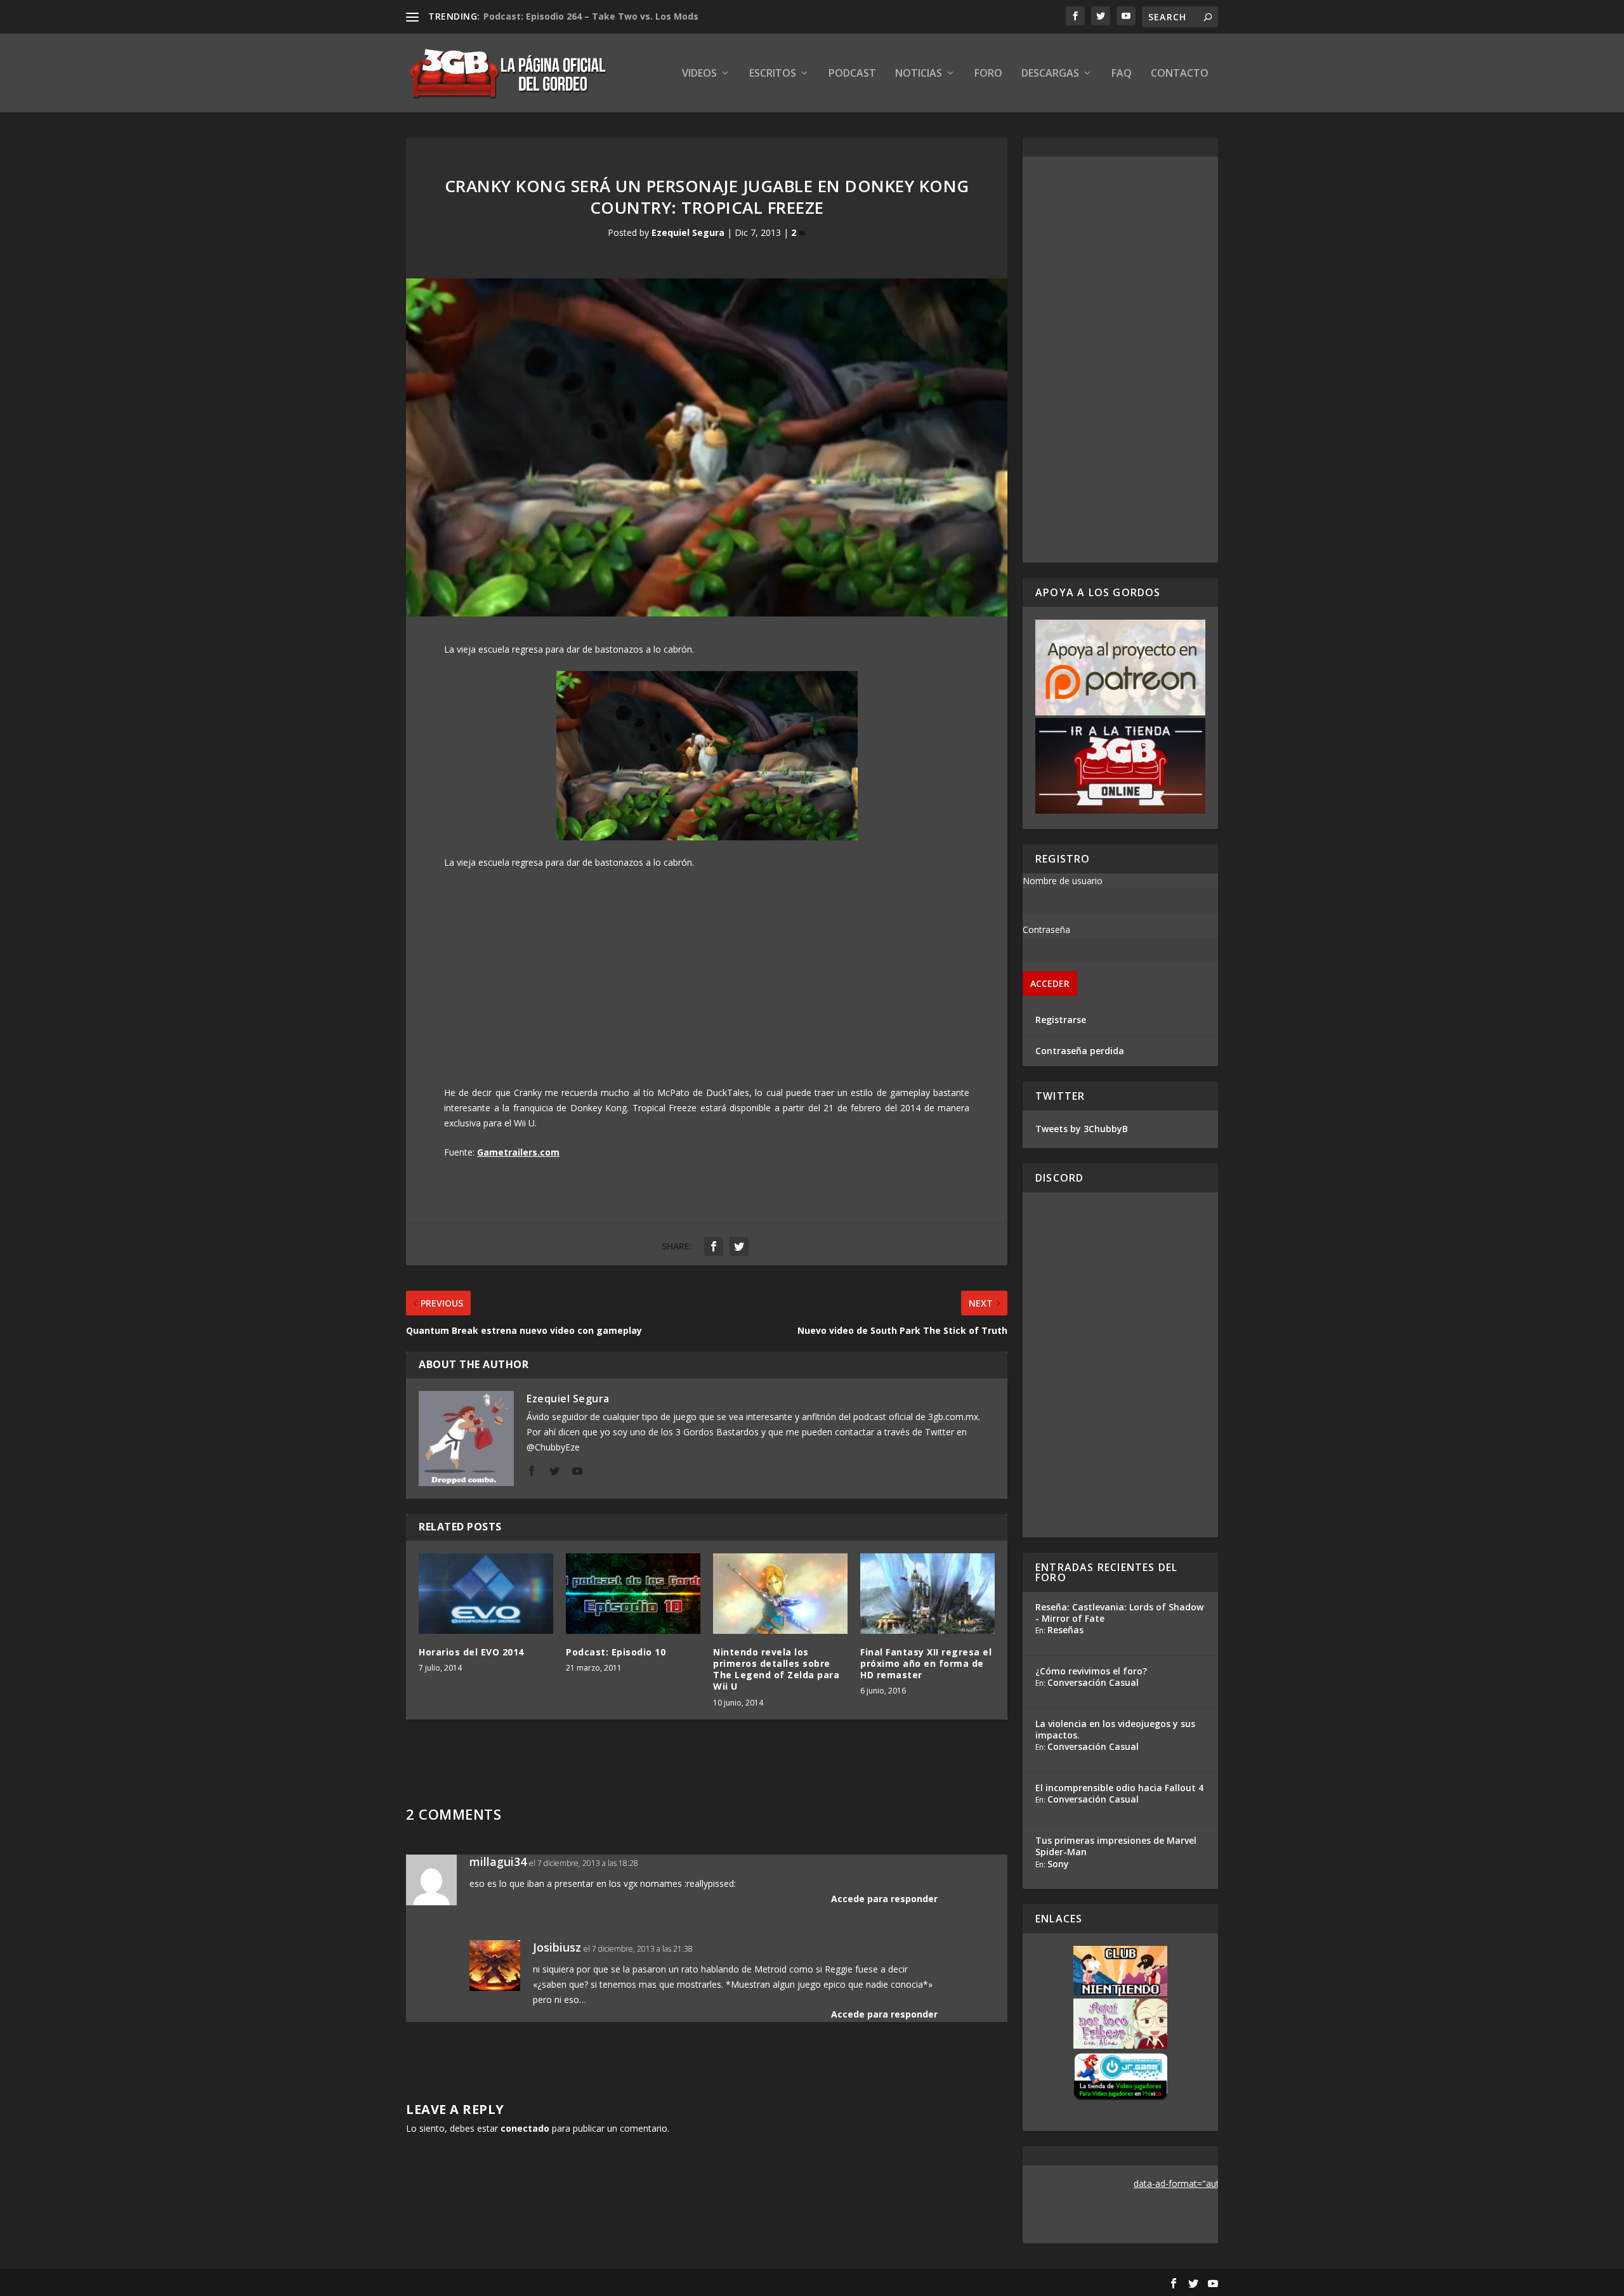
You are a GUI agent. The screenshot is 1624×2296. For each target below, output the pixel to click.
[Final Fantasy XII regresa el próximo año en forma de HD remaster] (927, 1594)
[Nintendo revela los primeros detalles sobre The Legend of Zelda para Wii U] (780, 1594)
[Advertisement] (1120, 360)
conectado (525, 2128)
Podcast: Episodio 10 (616, 1652)
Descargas (1050, 74)
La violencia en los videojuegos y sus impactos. (1115, 1729)
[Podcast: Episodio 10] (633, 1594)
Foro (988, 74)
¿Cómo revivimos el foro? (1091, 1671)
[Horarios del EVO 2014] (486, 1594)
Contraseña (1046, 929)
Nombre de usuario (1063, 881)
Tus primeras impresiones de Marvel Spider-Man (1116, 1846)
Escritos (773, 74)
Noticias (919, 74)
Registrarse (1061, 1020)
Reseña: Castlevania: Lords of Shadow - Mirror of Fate (1119, 1613)
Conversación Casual (1093, 1682)
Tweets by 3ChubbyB (1082, 1129)
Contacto (1180, 74)
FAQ (1122, 74)
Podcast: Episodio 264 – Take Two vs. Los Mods (591, 16)
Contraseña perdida (1080, 1051)
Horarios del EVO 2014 (471, 1652)
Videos (699, 74)
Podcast (852, 74)
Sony (1058, 1864)
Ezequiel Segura (688, 232)
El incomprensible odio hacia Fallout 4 (1119, 1788)
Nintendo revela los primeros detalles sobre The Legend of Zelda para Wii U (776, 1669)
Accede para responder (884, 1899)
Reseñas (1065, 1630)
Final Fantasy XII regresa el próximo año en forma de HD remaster (926, 1663)
